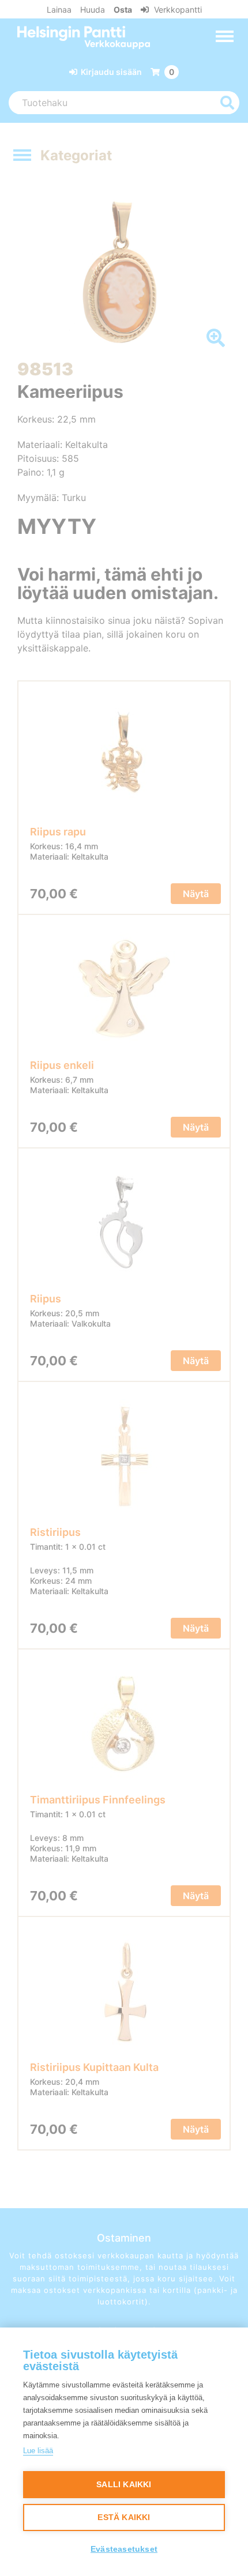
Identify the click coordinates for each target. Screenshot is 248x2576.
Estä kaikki (124, 2517)
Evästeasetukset (124, 2549)
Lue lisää (38, 2451)
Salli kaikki (124, 2485)
